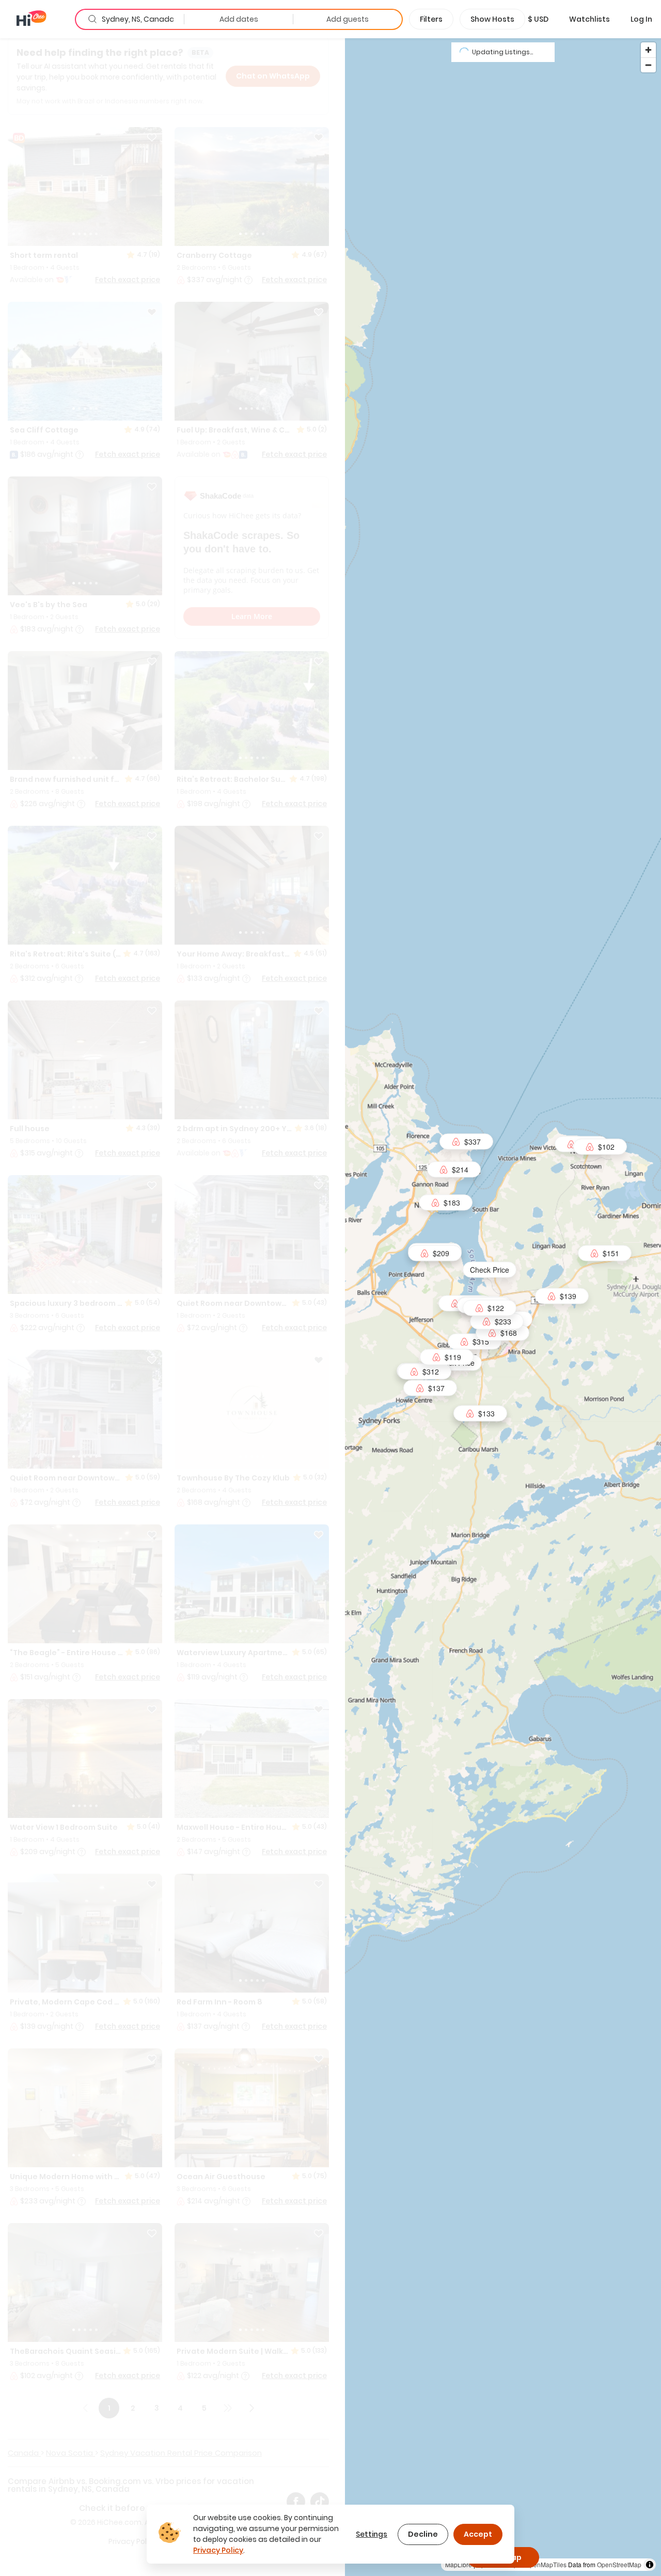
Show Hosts (492, 19)
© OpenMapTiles (543, 2564)
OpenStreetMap (619, 2564)
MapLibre (459, 2564)
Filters (431, 19)
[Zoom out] (648, 65)
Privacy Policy (218, 2550)
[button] (538, 19)
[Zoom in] (648, 50)
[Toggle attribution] (650, 2565)
